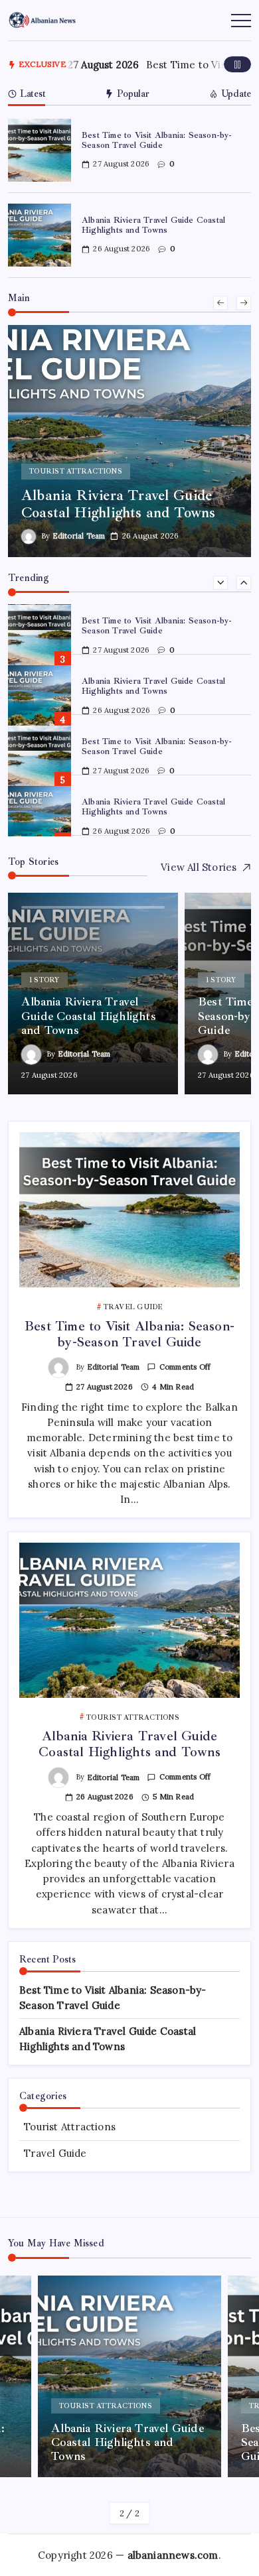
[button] (237, 64)
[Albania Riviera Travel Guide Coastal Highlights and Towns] (129, 441)
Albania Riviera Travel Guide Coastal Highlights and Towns (153, 225)
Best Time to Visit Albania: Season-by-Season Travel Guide (157, 140)
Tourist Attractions (70, 2127)
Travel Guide (55, 2153)
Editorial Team (79, 536)
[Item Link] (40, 150)
